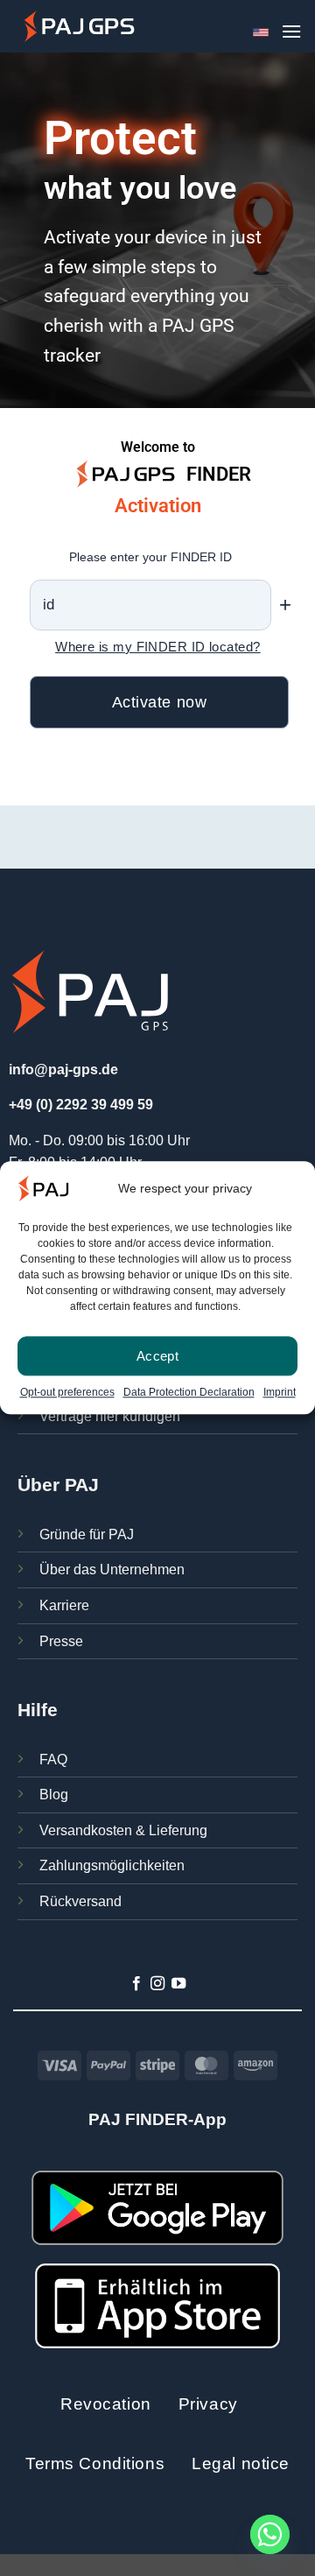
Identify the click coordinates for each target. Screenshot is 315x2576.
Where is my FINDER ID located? (158, 647)
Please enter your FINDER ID (150, 557)
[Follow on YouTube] (178, 1984)
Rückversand (80, 1901)
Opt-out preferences (67, 1393)
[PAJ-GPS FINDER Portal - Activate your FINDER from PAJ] (79, 26)
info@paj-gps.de (63, 1070)
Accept (158, 1356)
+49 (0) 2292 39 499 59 (81, 1105)
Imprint (280, 1393)
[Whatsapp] (270, 2534)
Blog (54, 1795)
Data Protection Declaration (189, 1393)
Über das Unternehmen (112, 1570)
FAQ (53, 1760)
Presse (61, 1641)
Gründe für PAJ (87, 1534)
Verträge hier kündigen (110, 1416)
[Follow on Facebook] (136, 1984)
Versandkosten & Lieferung (123, 1830)
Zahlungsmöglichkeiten (112, 1865)
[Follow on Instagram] (157, 1984)
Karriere (64, 1605)
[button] (291, 31)
